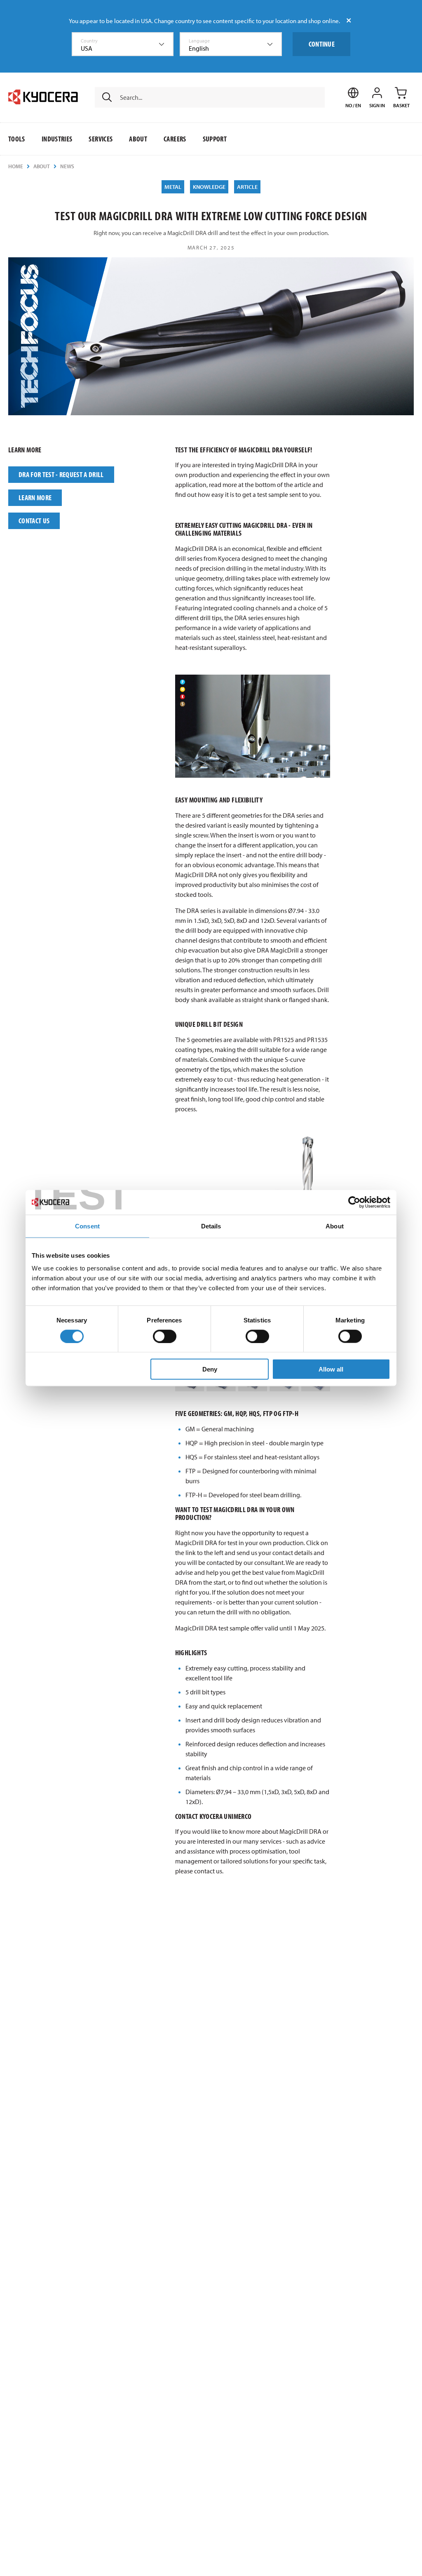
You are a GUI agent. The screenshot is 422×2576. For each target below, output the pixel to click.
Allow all (331, 1369)
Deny (210, 1369)
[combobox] (123, 44)
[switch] (165, 1336)
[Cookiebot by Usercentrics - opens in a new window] (354, 1202)
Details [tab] (211, 1226)
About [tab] (335, 1226)
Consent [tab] (87, 1226)
